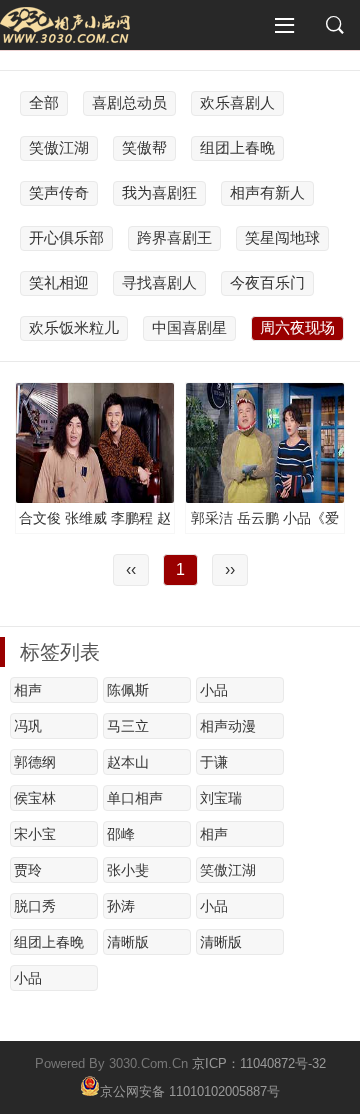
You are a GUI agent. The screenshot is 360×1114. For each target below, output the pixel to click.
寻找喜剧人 (159, 282)
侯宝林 (35, 798)
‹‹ (131, 569)
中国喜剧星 (189, 327)
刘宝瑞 (221, 798)
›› (230, 569)
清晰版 (128, 942)
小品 (214, 690)
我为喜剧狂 (159, 192)
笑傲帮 (144, 147)
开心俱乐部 (66, 237)
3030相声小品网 (65, 25)
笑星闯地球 (282, 237)
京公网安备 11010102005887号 (190, 1090)
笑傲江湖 (59, 147)
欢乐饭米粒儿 (74, 327)
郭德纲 (35, 762)
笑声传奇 (59, 192)
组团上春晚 (237, 147)
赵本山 (128, 762)
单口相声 (135, 798)
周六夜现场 (297, 327)
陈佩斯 (128, 690)
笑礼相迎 (59, 282)
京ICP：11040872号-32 (259, 1063)
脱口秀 (35, 906)
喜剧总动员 (129, 102)
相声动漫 (228, 726)
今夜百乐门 (267, 282)
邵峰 (121, 834)
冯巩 (28, 726)
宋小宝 (35, 834)
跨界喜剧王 (174, 237)
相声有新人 (267, 192)
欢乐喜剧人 (237, 102)
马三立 (128, 726)
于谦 (214, 762)
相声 (28, 690)
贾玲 (28, 870)
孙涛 (121, 906)
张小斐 (128, 870)
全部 (44, 102)
